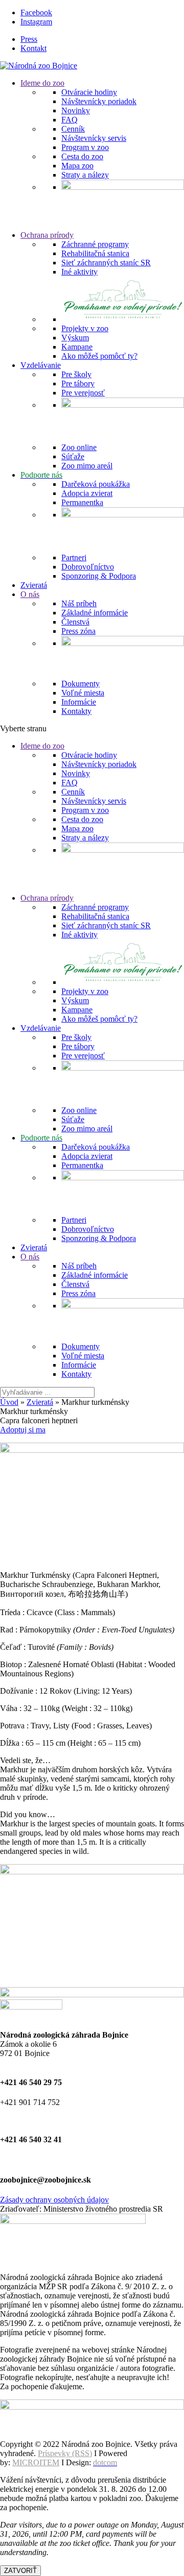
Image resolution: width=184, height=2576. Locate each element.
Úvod (9, 1402)
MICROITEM (36, 2462)
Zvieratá (40, 1402)
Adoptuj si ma (23, 1430)
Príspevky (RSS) (65, 2453)
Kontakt (33, 48)
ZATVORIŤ (20, 2571)
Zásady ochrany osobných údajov (54, 2200)
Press (29, 39)
